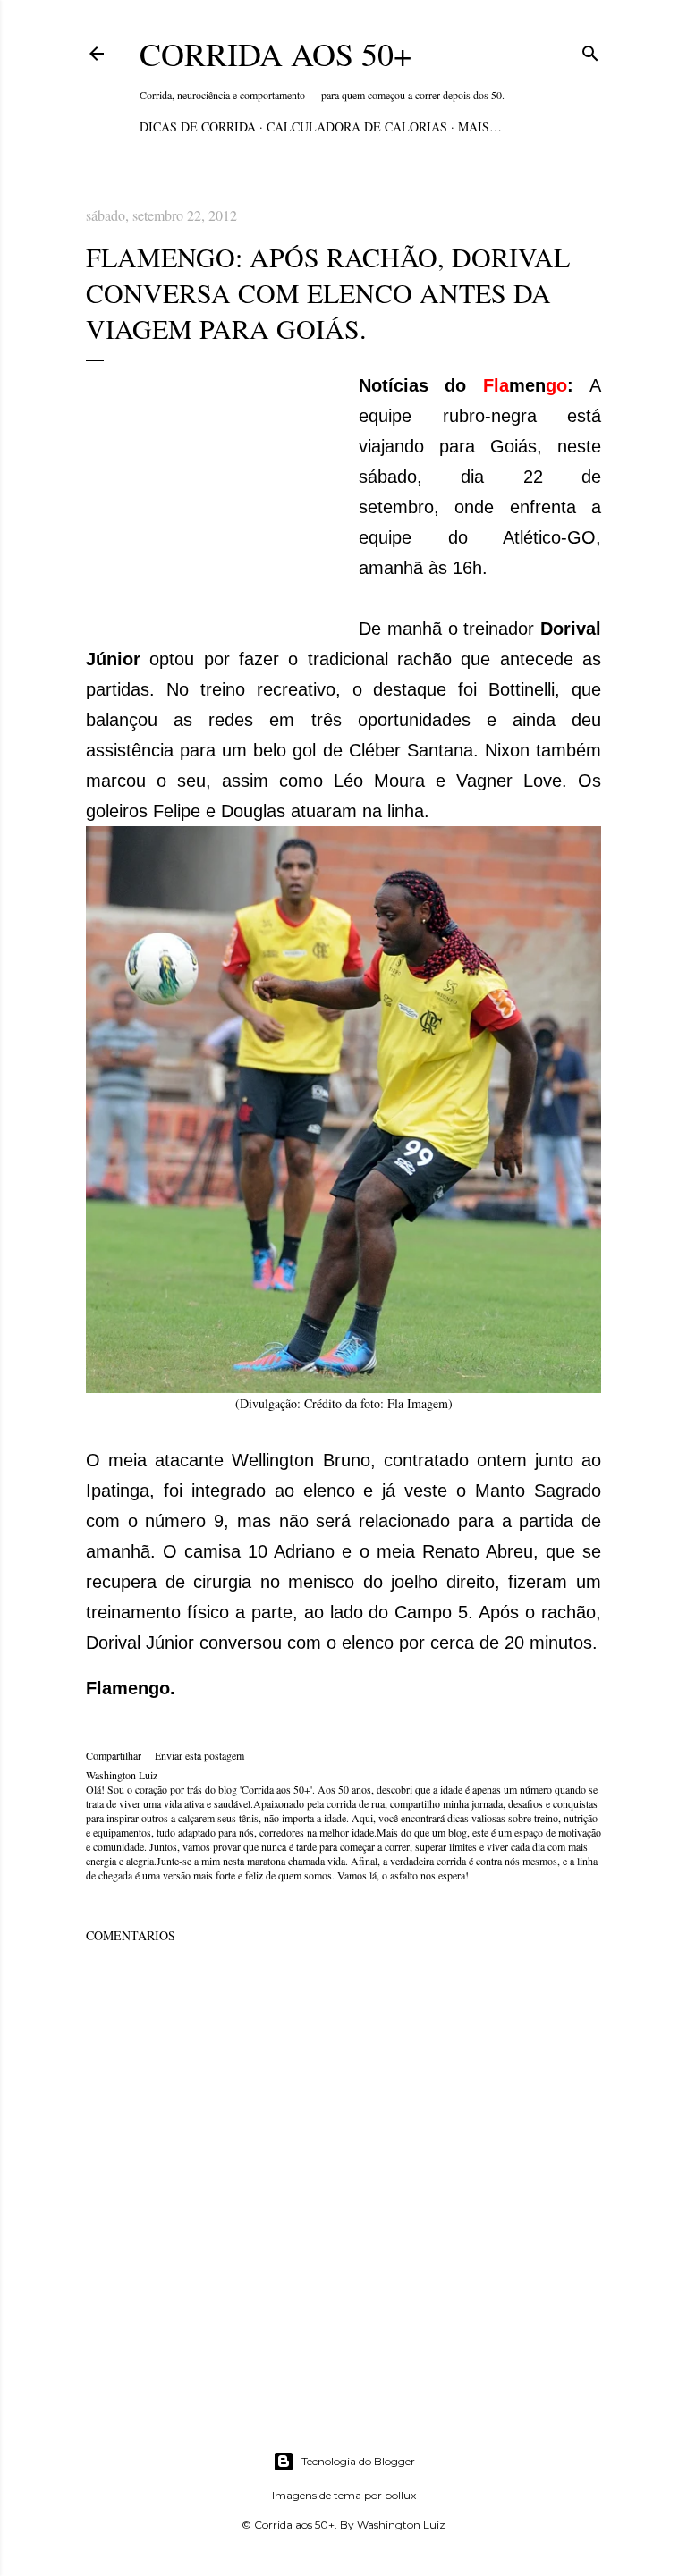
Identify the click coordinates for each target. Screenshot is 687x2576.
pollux (400, 2495)
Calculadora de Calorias (357, 127)
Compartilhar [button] (114, 1755)
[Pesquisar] (590, 51)
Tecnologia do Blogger (358, 2461)
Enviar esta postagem (199, 1755)
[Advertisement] (220, 500)
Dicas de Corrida (198, 127)
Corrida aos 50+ (276, 54)
